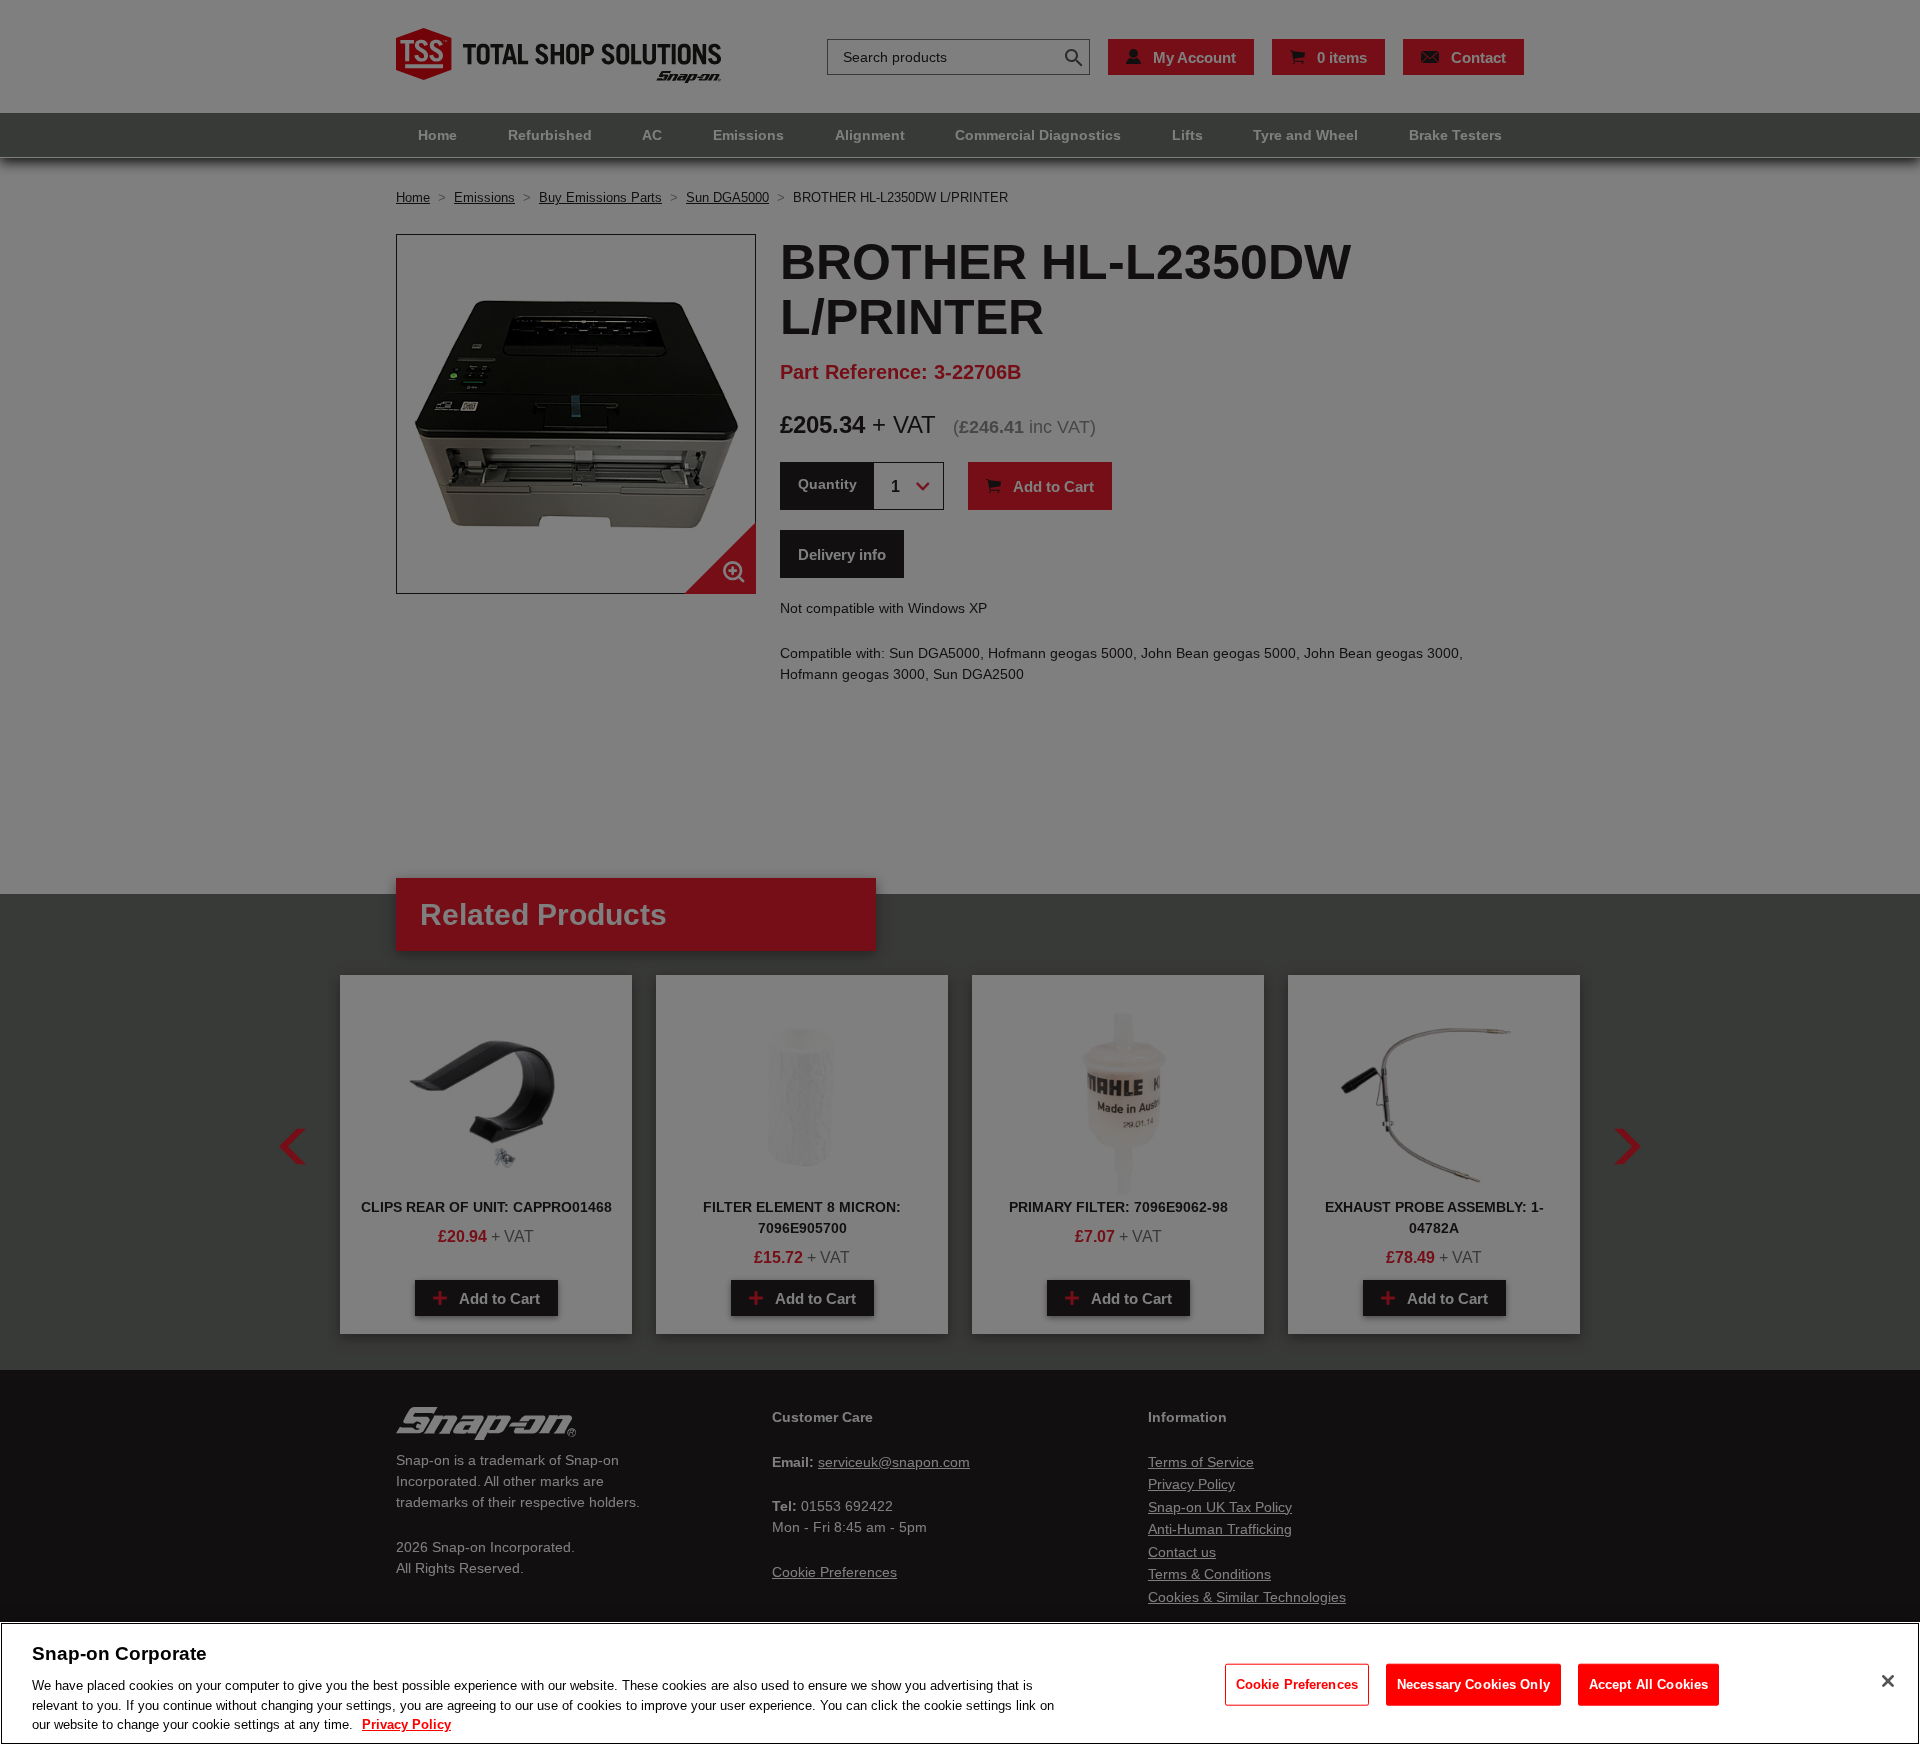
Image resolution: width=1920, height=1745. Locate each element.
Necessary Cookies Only (1473, 1684)
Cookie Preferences (1297, 1684)
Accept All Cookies (1648, 1684)
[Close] (1888, 1681)
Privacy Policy (406, 1724)
